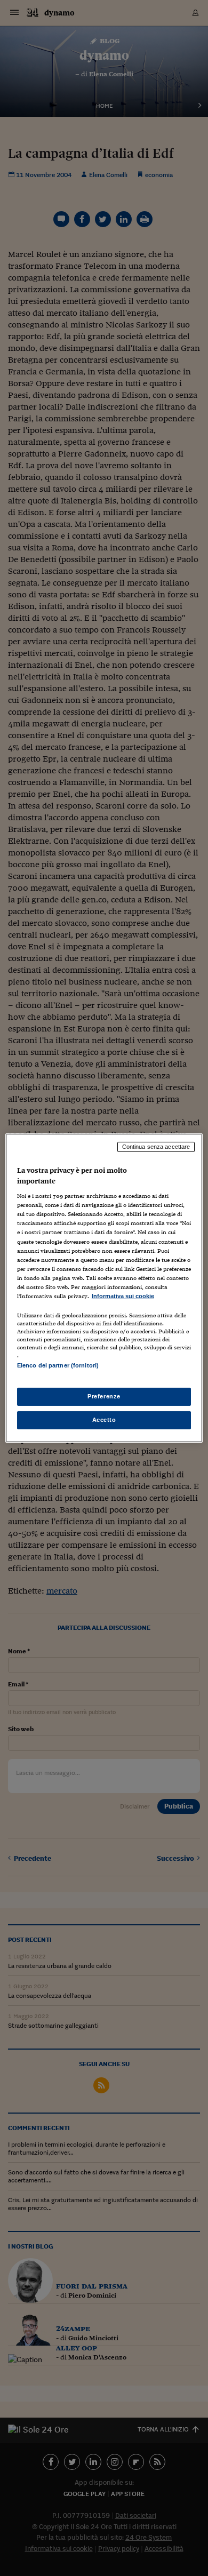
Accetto (104, 1420)
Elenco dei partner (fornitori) (58, 1365)
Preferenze (104, 1396)
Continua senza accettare (156, 1147)
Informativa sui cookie (123, 1296)
